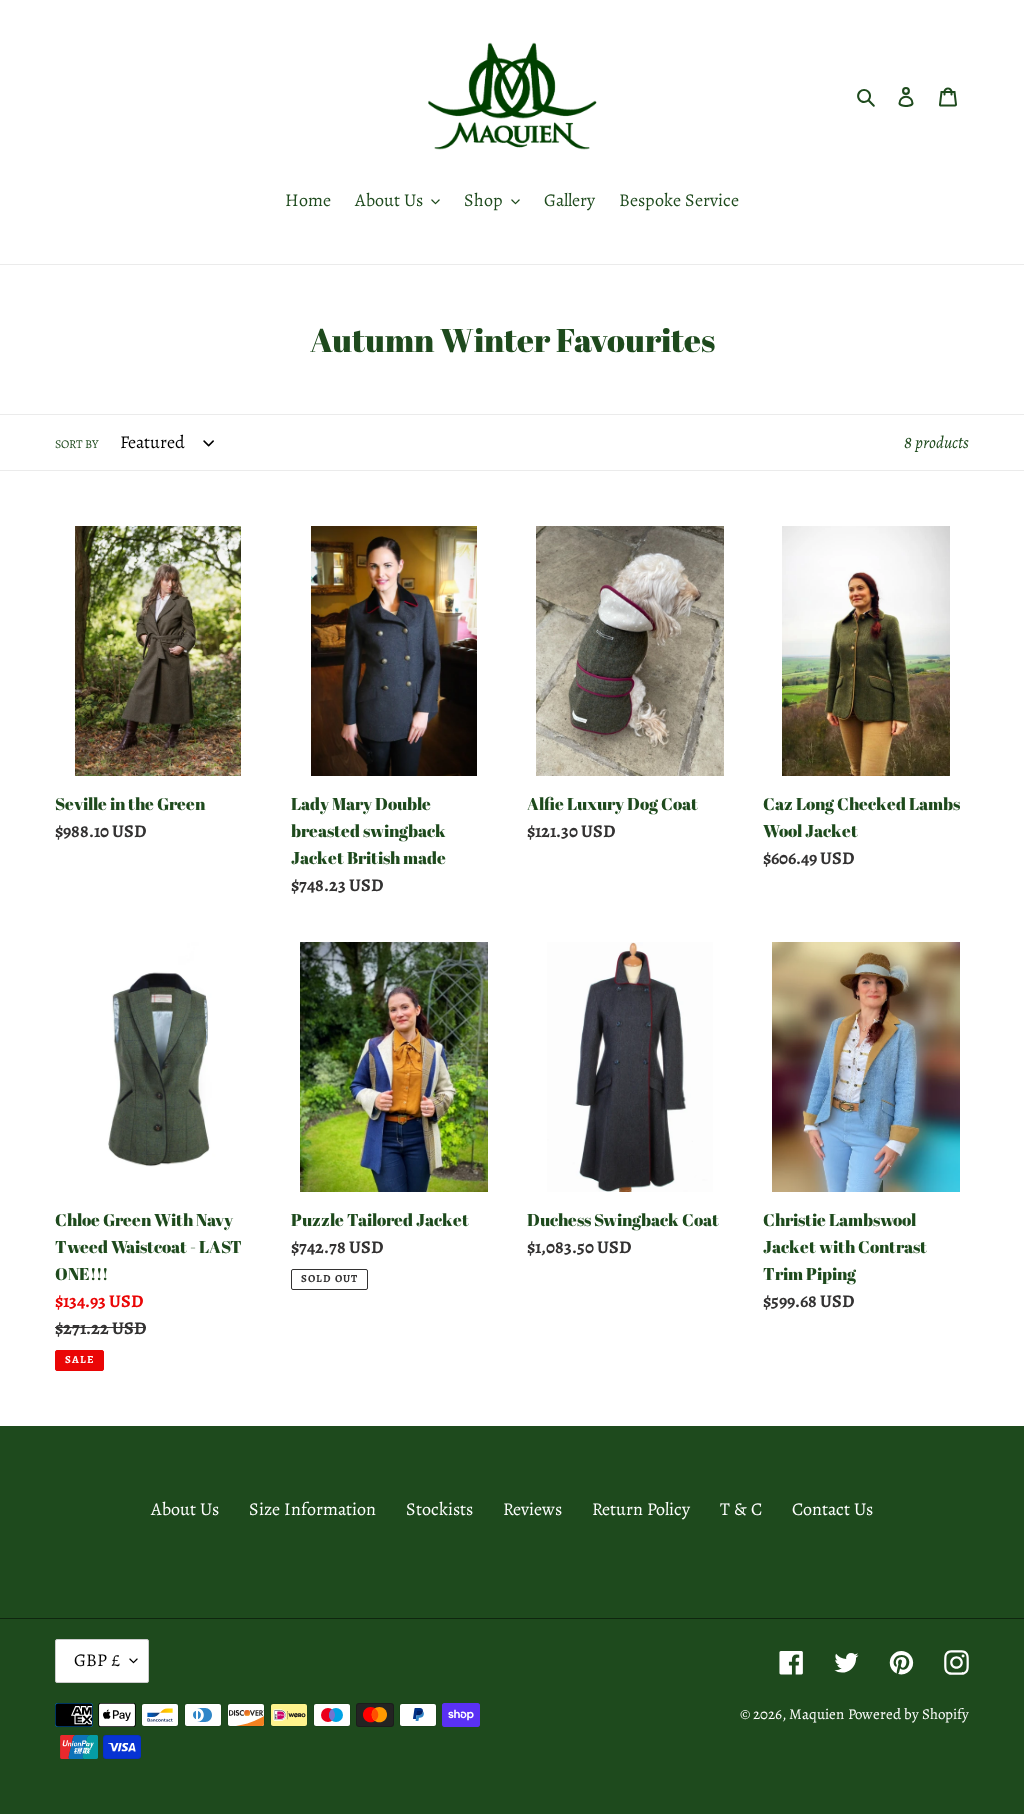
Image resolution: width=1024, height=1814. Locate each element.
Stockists (439, 1509)
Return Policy (641, 1509)
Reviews (532, 1509)
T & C (741, 1509)
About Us (185, 1509)
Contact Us (832, 1509)
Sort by (76, 444)
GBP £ (97, 1660)
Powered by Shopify (908, 1714)
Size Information (312, 1509)
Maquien (816, 1714)
